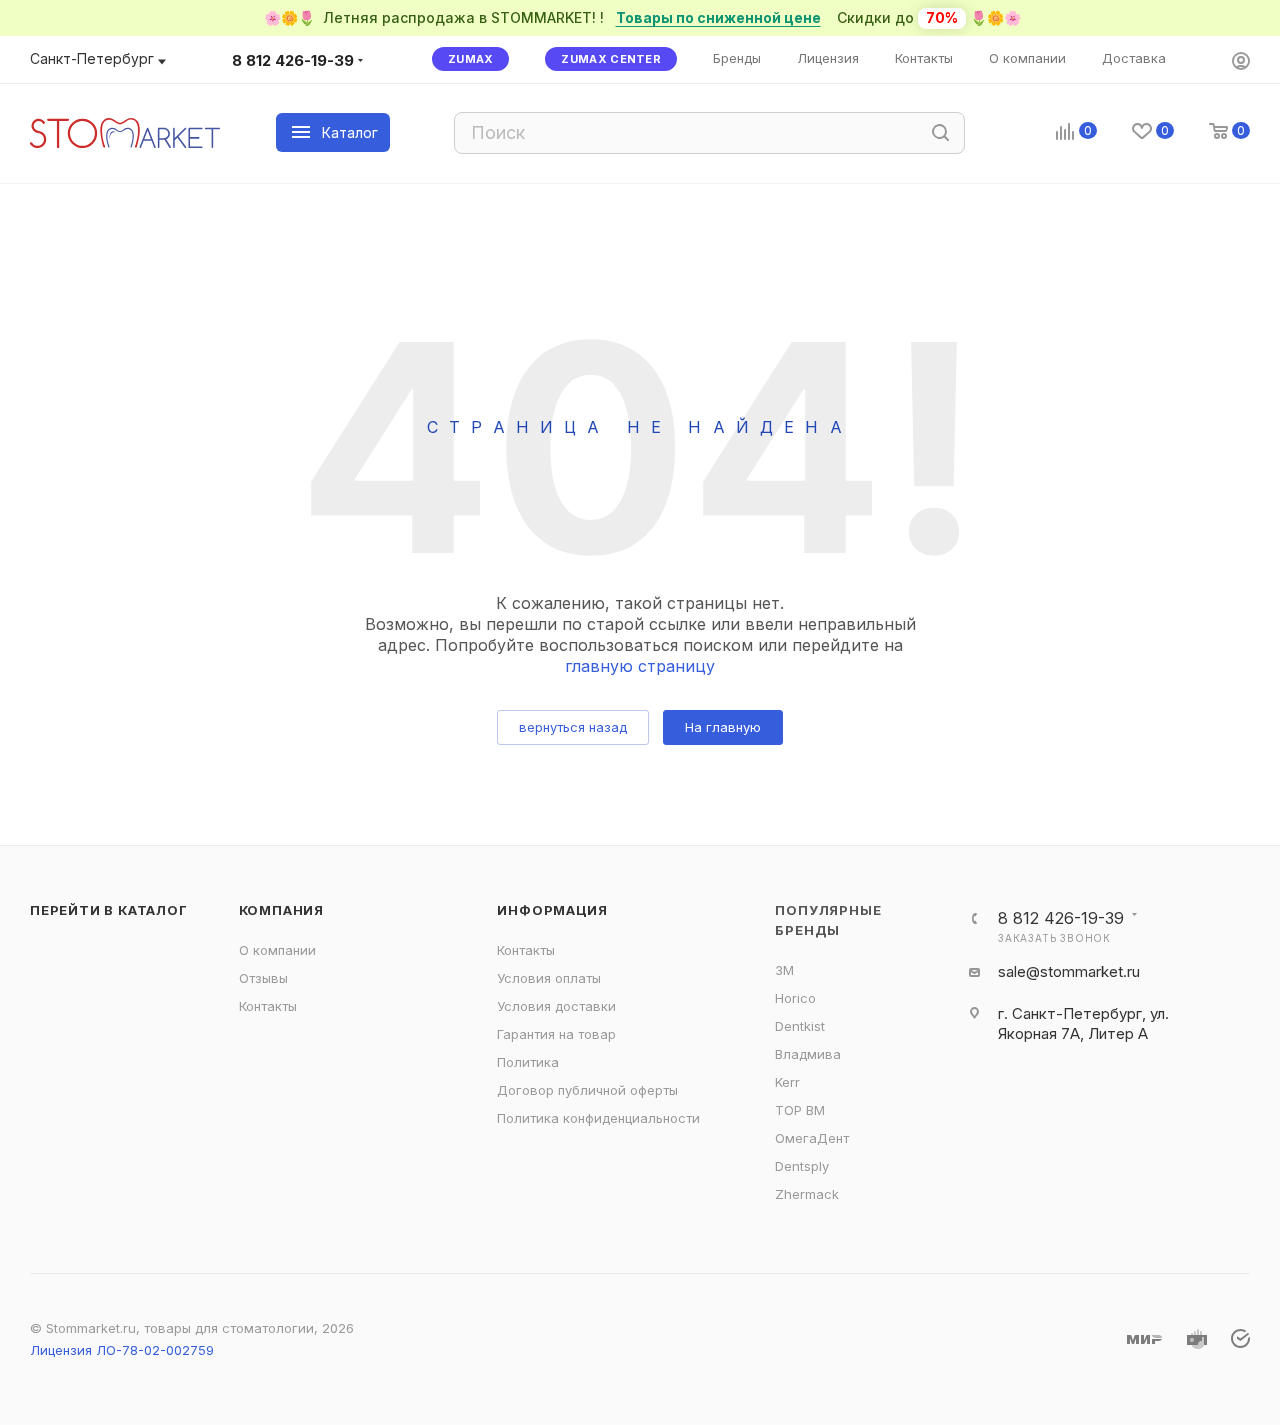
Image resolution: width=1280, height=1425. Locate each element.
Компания (281, 910)
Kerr (787, 1082)
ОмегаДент (812, 1138)
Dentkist (800, 1026)
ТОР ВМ (800, 1110)
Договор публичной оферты (587, 1090)
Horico (795, 998)
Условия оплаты (549, 978)
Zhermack (807, 1194)
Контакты (268, 1006)
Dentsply (802, 1166)
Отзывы (263, 978)
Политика (528, 1062)
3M (784, 970)
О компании (277, 950)
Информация (552, 910)
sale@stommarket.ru (1069, 971)
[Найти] (940, 133)
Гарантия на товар (556, 1034)
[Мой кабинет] (1241, 62)
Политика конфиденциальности (598, 1118)
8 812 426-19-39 (293, 60)
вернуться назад (573, 727)
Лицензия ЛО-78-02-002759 (122, 1350)
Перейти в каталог (109, 910)
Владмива (808, 1054)
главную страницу (640, 666)
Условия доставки (556, 1006)
